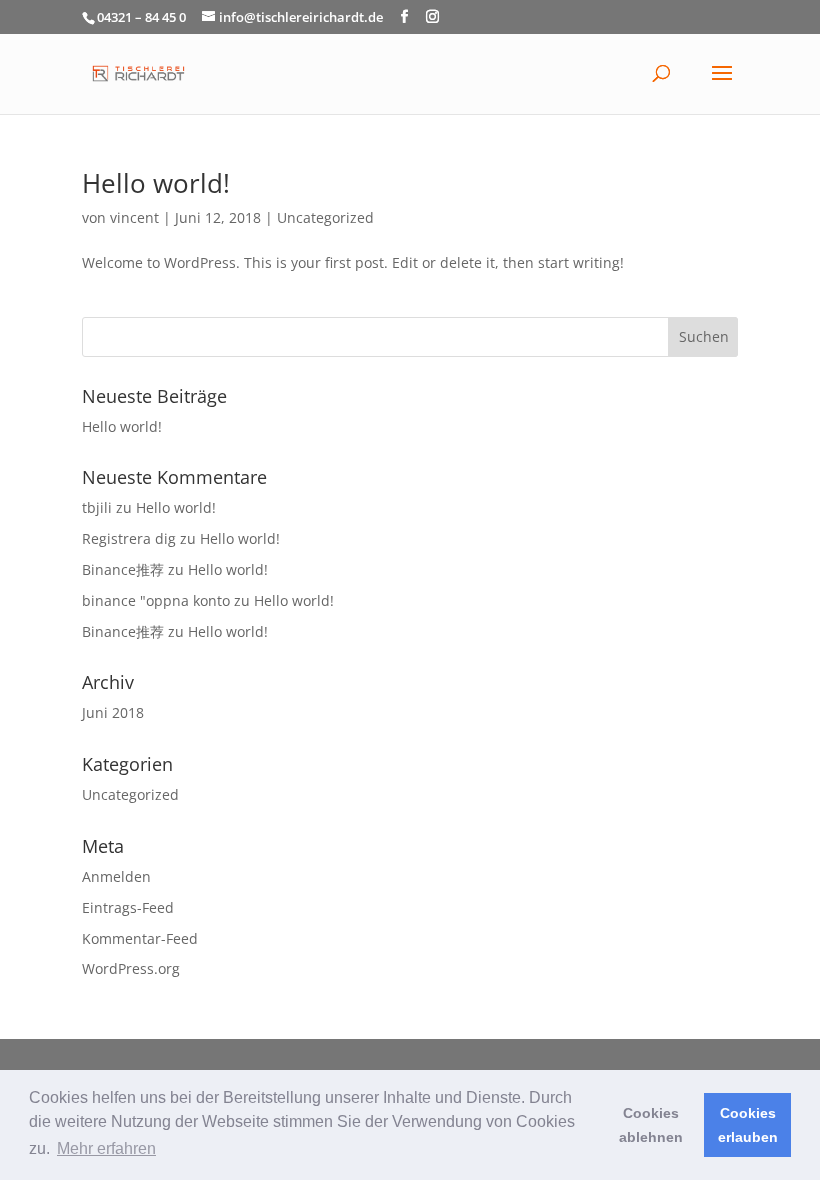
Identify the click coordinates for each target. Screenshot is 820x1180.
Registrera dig (129, 538)
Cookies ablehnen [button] (651, 1125)
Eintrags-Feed (128, 907)
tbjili (97, 507)
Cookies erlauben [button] (748, 1125)
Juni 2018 (113, 712)
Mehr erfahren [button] (106, 1148)
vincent (134, 217)
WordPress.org (131, 968)
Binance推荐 (123, 569)
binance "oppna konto (156, 600)
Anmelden (116, 876)
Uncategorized (325, 217)
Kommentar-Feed (140, 938)
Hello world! (156, 183)
